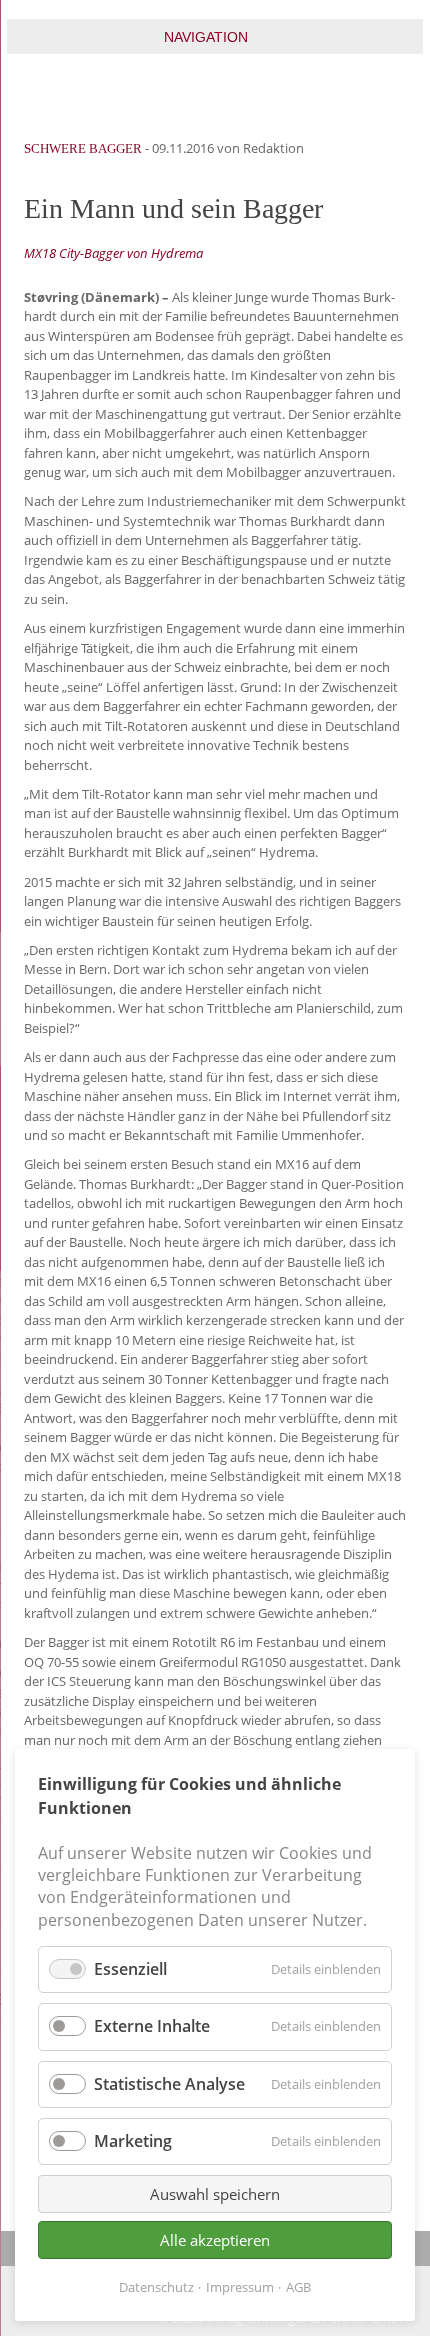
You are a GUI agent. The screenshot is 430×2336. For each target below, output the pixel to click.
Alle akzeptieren (215, 2240)
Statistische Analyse (169, 2084)
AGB (298, 2287)
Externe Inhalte (152, 2026)
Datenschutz (156, 2287)
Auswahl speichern (215, 2194)
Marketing (133, 2141)
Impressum (240, 2287)
